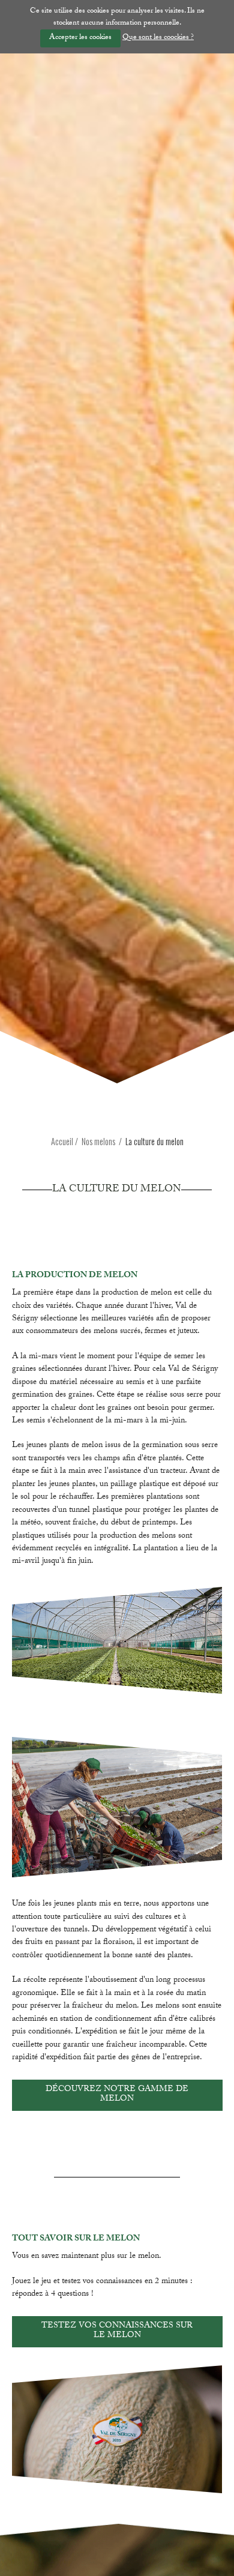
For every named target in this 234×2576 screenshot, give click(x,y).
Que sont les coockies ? (158, 38)
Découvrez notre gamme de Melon (117, 2095)
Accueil (62, 1141)
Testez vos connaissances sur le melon (117, 2331)
